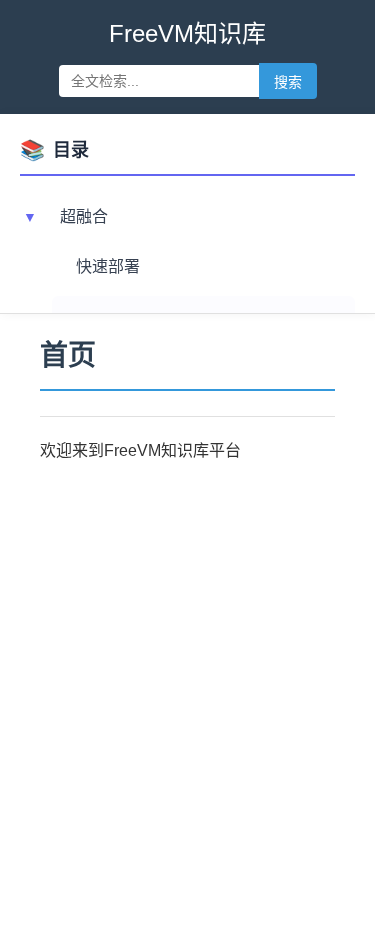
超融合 (84, 216)
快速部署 (108, 266)
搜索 (288, 82)
